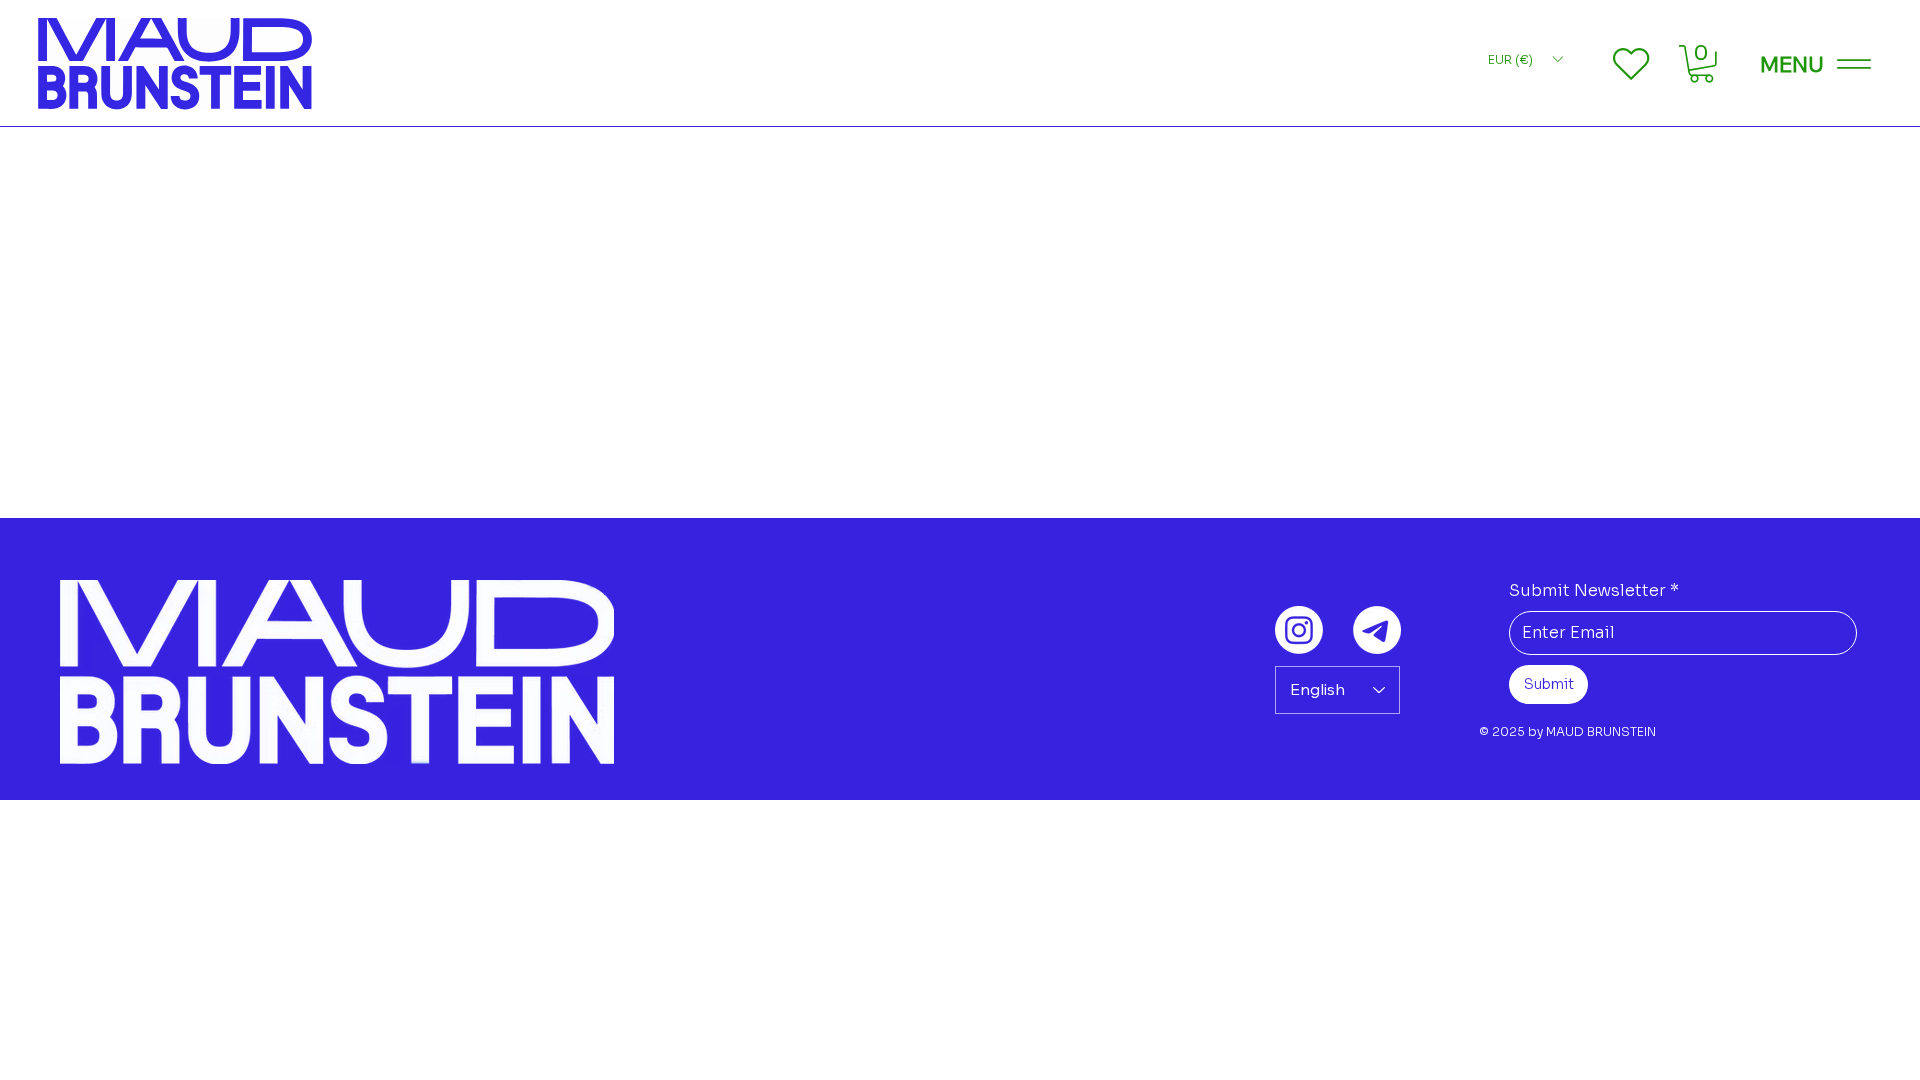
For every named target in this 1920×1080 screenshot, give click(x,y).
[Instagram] (1299, 630)
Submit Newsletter (1594, 590)
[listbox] (1525, 59)
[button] (1701, 64)
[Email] (1377, 630)
